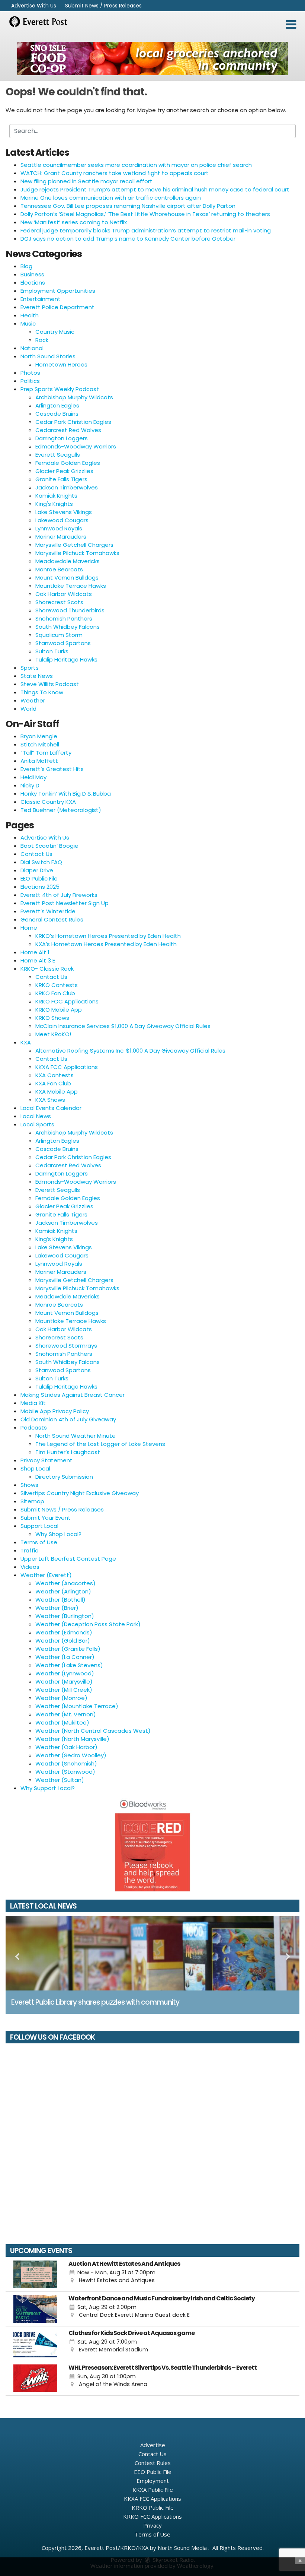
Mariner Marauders (61, 537)
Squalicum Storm (59, 635)
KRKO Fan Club (55, 993)
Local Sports (37, 1124)
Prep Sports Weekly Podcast (60, 389)
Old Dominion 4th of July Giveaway (68, 1419)
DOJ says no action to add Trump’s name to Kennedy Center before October (128, 239)
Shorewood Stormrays (66, 1346)
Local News (36, 1116)
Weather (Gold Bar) (63, 1641)
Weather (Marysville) (64, 1682)
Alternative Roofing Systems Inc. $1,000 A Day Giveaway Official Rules (130, 1051)
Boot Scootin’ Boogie (49, 846)
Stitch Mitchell (40, 744)
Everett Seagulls (58, 455)
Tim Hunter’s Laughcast (68, 1452)
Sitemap (32, 1501)
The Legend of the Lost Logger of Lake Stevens (100, 1444)
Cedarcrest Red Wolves (68, 430)
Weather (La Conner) (65, 1657)
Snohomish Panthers (64, 618)
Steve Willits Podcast (50, 684)
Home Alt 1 (35, 952)
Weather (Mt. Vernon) (66, 1714)
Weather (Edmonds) (64, 1632)
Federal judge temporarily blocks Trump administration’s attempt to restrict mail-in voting (146, 230)
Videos (30, 1567)
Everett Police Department (57, 307)
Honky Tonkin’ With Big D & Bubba (66, 794)
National (32, 348)
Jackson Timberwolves (67, 487)
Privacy (152, 2525)
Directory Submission (64, 1477)
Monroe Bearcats (59, 569)
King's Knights (54, 504)
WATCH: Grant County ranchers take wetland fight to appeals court (115, 173)
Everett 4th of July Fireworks (59, 895)
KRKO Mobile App (59, 1010)
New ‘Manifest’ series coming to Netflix (74, 222)
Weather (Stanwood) (65, 1772)
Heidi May (33, 777)
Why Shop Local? (58, 1534)
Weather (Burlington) (65, 1616)
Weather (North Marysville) (72, 1739)
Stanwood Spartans (63, 643)
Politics (30, 381)
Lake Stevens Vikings (64, 512)
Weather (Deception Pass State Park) (88, 1624)
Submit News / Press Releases (103, 6)
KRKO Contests (57, 985)
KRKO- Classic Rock (47, 969)
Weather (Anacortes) (65, 1583)
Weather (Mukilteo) (62, 1722)
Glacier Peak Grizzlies (64, 471)
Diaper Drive (37, 870)
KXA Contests (54, 1075)
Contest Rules (153, 2463)
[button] (291, 25)
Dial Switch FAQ (41, 862)
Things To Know (42, 692)
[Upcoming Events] (35, 2274)
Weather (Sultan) (60, 1780)
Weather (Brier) (57, 1608)
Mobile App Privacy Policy (55, 1411)
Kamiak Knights (56, 496)
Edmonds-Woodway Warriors (76, 446)
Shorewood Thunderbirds (70, 610)
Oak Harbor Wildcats (64, 594)
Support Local (39, 1526)
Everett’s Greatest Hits (52, 769)
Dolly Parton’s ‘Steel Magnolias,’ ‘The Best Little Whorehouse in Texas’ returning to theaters (145, 214)
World (28, 709)
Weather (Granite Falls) (68, 1649)
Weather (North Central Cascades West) (93, 1731)
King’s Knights (54, 1239)
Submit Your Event (46, 1518)
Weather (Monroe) (61, 1698)
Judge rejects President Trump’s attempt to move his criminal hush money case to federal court (155, 189)
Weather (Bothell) (60, 1600)
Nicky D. (30, 785)
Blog (26, 266)
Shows (29, 1485)
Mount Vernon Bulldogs (67, 578)
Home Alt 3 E (38, 960)
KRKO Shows (52, 1018)
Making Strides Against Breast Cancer (73, 1395)
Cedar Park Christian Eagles (73, 422)
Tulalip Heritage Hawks (66, 659)
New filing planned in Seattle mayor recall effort (86, 181)
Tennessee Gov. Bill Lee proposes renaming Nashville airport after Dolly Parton (128, 206)
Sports (30, 668)
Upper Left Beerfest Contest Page (68, 1559)
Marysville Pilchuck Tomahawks (77, 553)
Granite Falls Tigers (61, 479)
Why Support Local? (48, 1788)
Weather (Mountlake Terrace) (77, 1706)
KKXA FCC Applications (67, 1067)
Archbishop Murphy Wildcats (74, 397)
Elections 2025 (40, 887)
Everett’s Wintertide (48, 911)
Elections (33, 283)
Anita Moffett (39, 761)
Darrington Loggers (62, 438)
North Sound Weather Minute (76, 1436)
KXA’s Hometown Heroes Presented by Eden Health (106, 944)
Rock (42, 340)
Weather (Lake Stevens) (69, 1665)
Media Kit (33, 1403)
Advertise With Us (34, 6)
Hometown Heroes (61, 364)
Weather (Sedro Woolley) (71, 1755)
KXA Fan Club (53, 1083)
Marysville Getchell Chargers (74, 545)
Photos (30, 373)
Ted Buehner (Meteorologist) (61, 810)
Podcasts (34, 1427)
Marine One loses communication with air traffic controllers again (111, 198)
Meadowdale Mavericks (68, 561)
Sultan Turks (52, 651)
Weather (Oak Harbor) (66, 1747)
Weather (33, 700)
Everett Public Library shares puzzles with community (95, 2002)
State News (37, 676)
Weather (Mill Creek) (64, 1690)
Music (28, 323)
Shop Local (35, 1468)
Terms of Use (39, 1542)
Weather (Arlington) (63, 1591)
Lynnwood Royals (59, 528)
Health (30, 315)
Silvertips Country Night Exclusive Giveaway (80, 1493)
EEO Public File (39, 878)
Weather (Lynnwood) (65, 1673)
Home (29, 928)
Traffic (29, 1550)
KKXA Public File (153, 2490)
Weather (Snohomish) (66, 1763)
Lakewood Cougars (62, 520)
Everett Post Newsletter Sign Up (65, 903)
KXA (26, 1042)
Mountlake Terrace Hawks (71, 586)
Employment (153, 2481)
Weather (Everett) (46, 1575)
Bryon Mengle (39, 736)
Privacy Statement (46, 1460)
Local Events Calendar (51, 1108)
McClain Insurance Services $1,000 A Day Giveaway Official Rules (123, 1026)
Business (32, 274)
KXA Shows (50, 1100)
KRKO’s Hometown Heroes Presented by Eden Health (108, 936)
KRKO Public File (153, 2507)
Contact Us (36, 854)
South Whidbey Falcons (68, 627)
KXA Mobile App (57, 1092)
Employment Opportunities (58, 291)
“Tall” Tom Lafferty (46, 753)
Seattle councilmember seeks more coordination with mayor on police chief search (136, 165)
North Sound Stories (48, 356)
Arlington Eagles (57, 405)
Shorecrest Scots (59, 602)
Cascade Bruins (57, 414)
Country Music (55, 332)
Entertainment (41, 299)
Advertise (153, 2445)
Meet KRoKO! (53, 1034)
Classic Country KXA (48, 802)
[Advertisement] (152, 58)
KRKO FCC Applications (67, 1001)
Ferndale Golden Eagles (68, 463)
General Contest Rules (52, 919)
